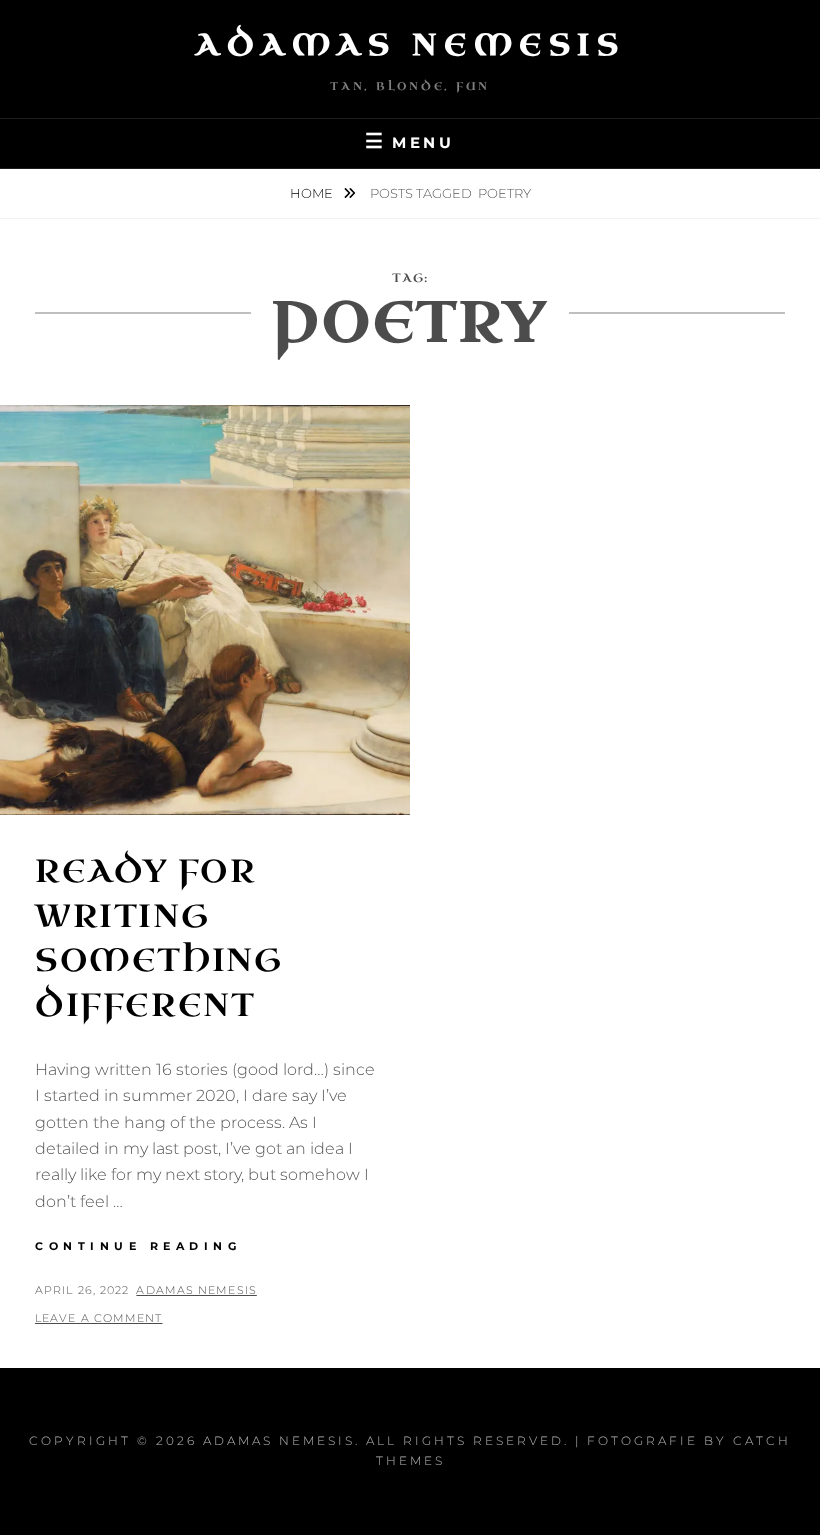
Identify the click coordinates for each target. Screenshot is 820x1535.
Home (313, 193)
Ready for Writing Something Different (158, 938)
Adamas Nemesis (410, 45)
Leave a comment (99, 1318)
